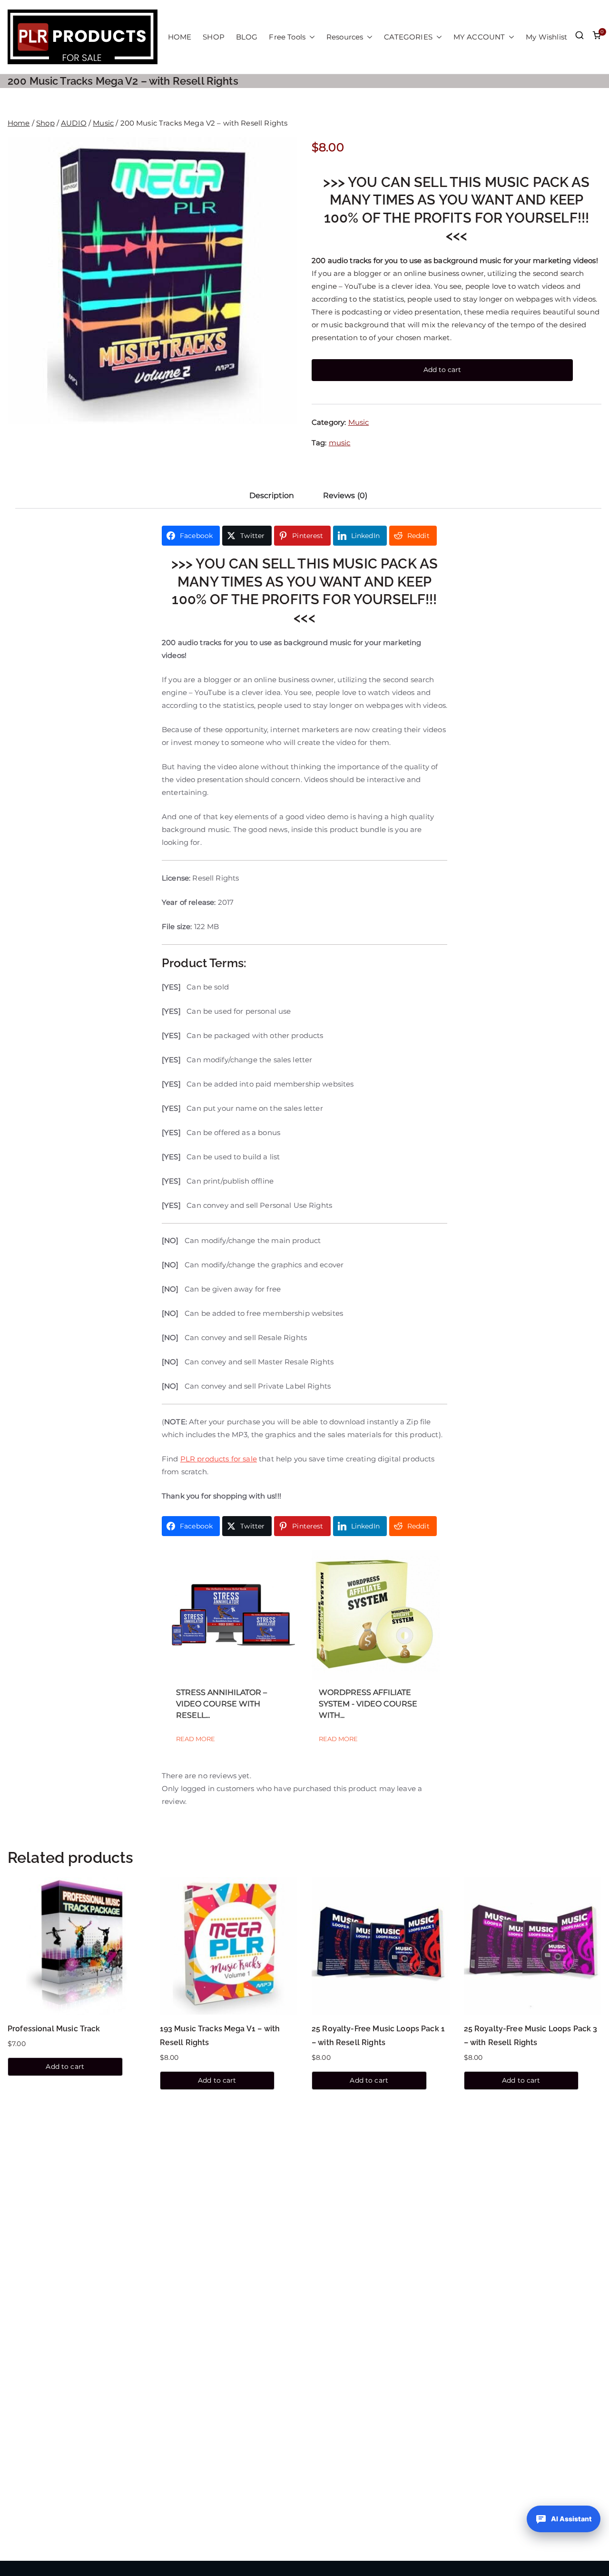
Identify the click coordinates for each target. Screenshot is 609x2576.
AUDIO (74, 123)
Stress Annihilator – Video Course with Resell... (221, 1704)
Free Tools (287, 37)
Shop (45, 123)
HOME (180, 37)
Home (19, 123)
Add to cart (442, 370)
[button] (310, 37)
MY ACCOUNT (479, 37)
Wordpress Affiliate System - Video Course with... (368, 1704)
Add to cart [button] (65, 2067)
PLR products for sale (219, 1459)
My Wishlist (546, 37)
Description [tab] (272, 495)
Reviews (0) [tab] (345, 495)
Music (103, 123)
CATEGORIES (408, 37)
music (340, 443)
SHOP (214, 37)
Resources (345, 37)
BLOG (247, 37)
